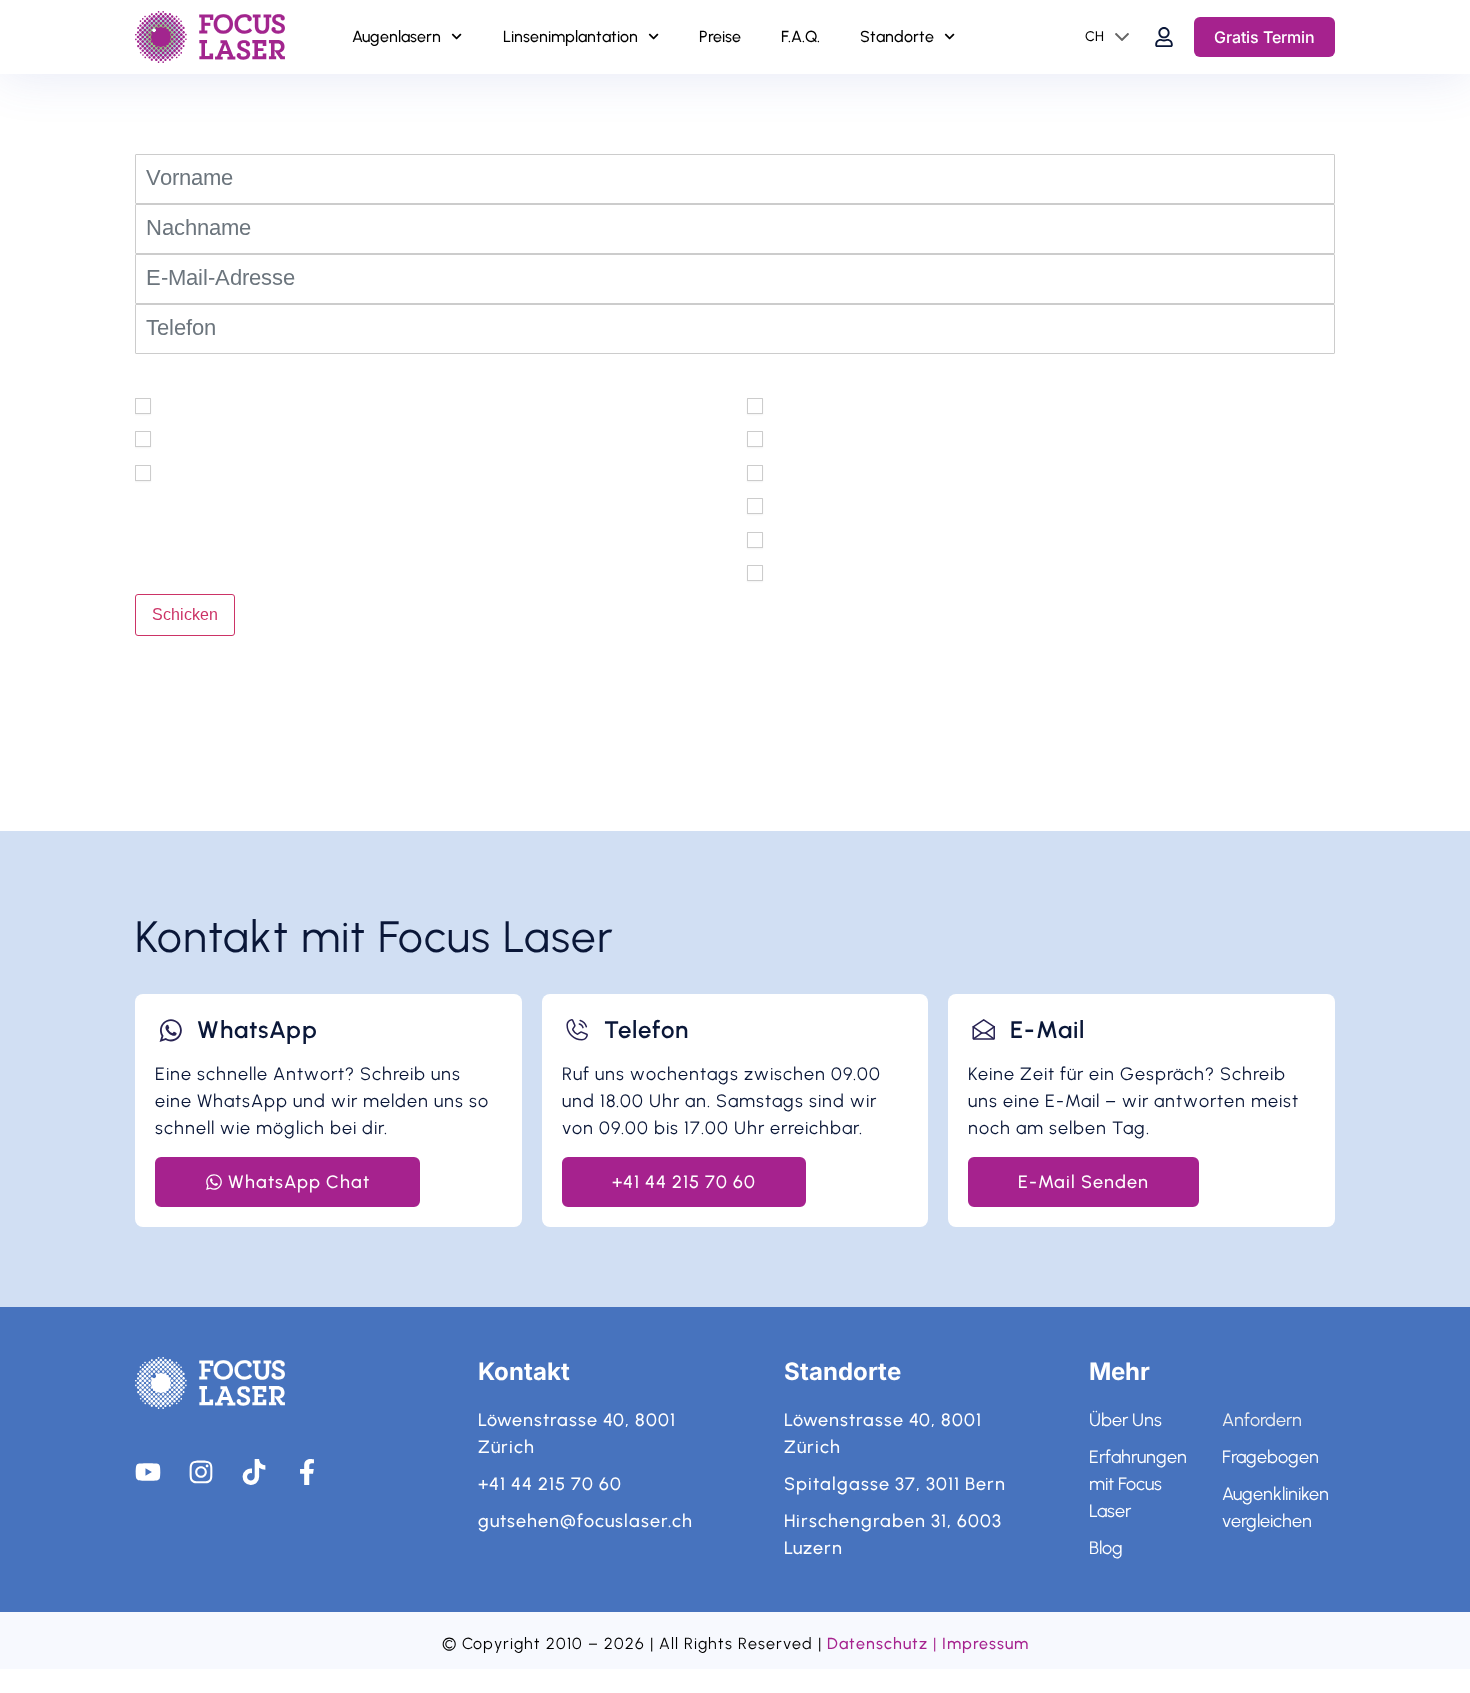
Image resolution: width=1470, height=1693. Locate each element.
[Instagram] (201, 1472)
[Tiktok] (254, 1472)
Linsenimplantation (570, 36)
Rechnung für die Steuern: (262, 438)
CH (1094, 36)
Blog (1106, 1548)
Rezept (186, 472)
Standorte (897, 36)
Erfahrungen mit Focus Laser (1138, 1484)
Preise (720, 36)
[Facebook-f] (307, 1472)
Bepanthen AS (827, 538)
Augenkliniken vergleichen (1275, 1507)
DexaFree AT (822, 405)
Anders (797, 572)
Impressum (985, 1643)
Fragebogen (1270, 1457)
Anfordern (1262, 1420)
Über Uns (1125, 1420)
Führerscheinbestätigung (256, 405)
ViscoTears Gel (830, 505)
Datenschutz (877, 1643)
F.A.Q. (800, 36)
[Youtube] (148, 1472)
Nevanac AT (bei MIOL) (863, 472)
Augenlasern (396, 36)
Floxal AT (806, 438)
